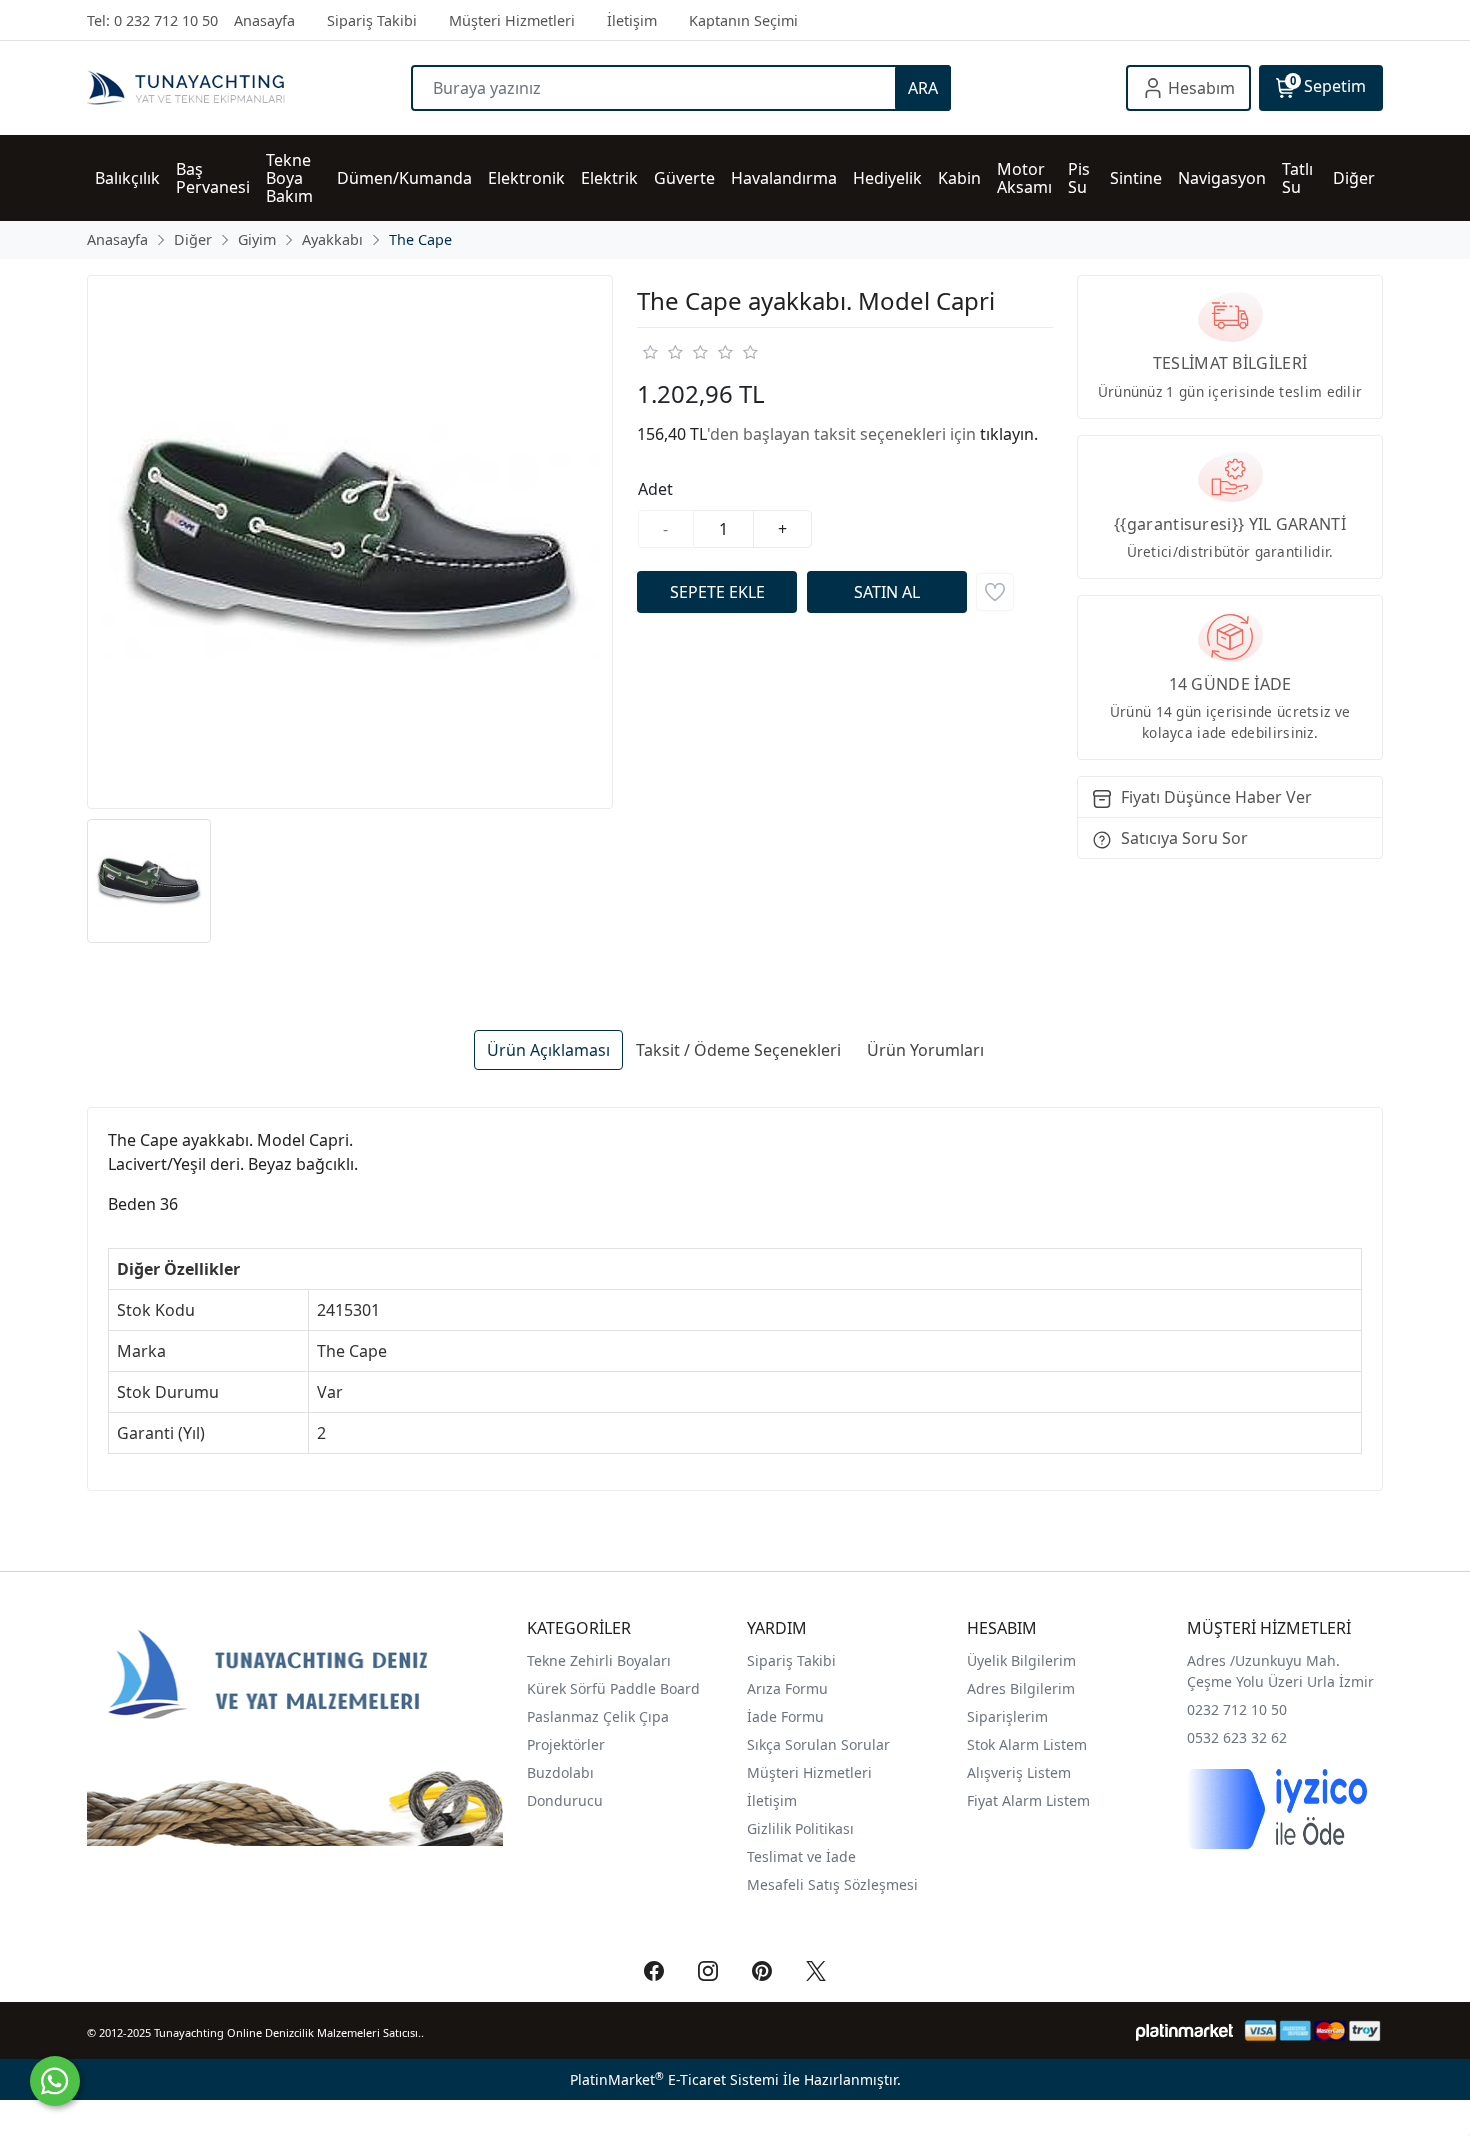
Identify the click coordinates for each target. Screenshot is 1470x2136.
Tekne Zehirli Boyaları (599, 1660)
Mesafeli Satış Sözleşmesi (832, 1884)
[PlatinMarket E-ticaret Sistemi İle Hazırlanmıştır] (1184, 2030)
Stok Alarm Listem (1027, 1744)
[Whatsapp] (55, 2081)
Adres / (1211, 1660)
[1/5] (649, 352)
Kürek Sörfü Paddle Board (613, 1688)
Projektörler (566, 1744)
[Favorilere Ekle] (995, 592)
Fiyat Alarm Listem (1028, 1800)
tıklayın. (1009, 434)
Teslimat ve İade (801, 1856)
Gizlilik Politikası (802, 1828)
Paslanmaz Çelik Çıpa (598, 1716)
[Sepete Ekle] (717, 592)
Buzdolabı (560, 1772)
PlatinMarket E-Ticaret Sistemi (674, 2079)
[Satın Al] (887, 592)
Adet (655, 489)
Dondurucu (565, 1800)
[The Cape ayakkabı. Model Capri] (350, 542)
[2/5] (662, 352)
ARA (923, 88)
